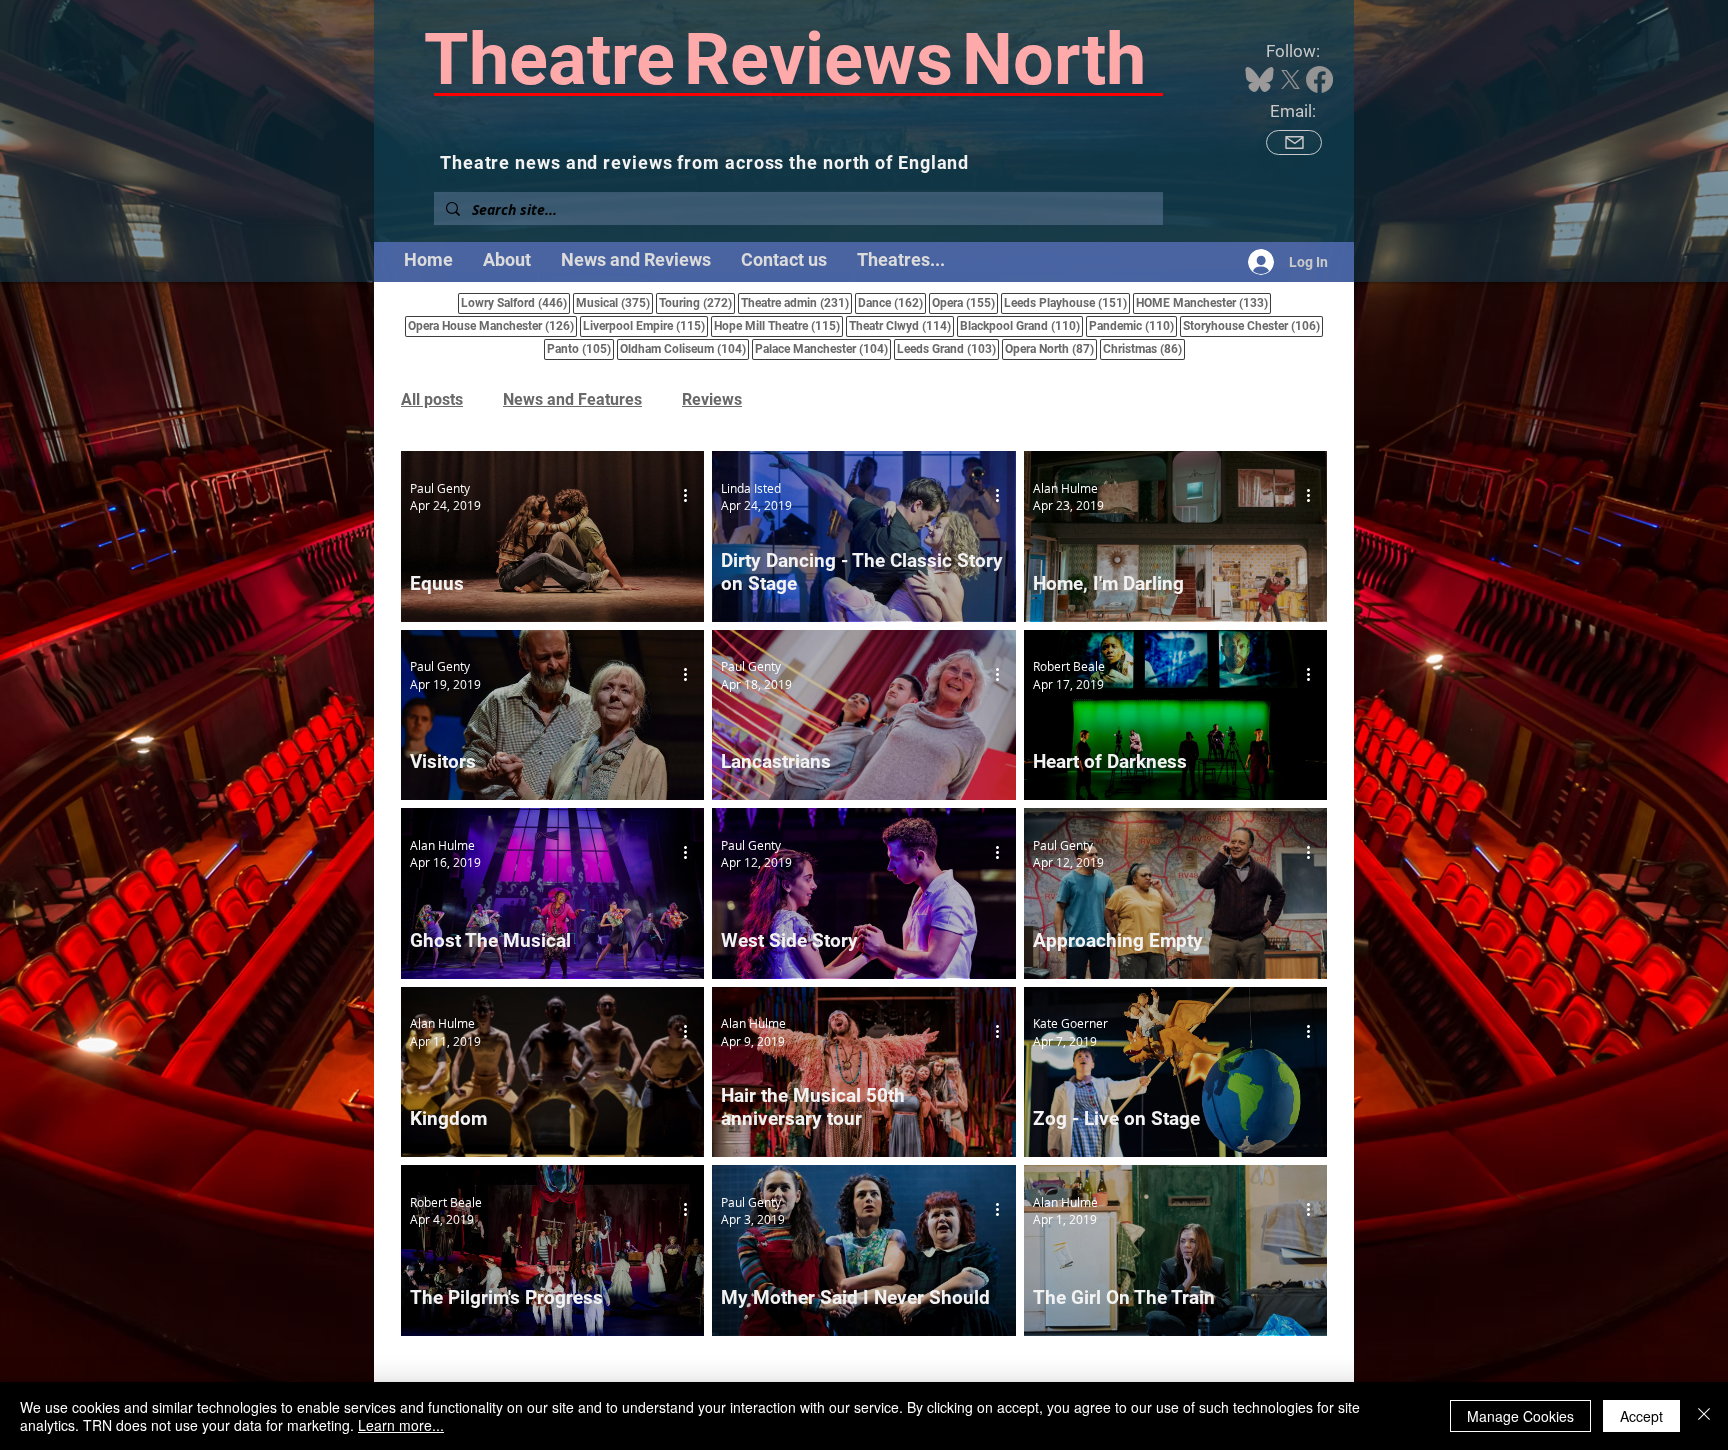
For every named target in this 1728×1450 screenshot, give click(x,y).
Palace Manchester (823, 348)
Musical (614, 302)
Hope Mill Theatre (778, 325)
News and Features (572, 399)
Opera (965, 302)
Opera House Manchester (492, 325)
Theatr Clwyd (901, 325)
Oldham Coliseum (684, 348)
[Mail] (1294, 142)
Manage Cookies (1520, 1416)
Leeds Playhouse (1067, 302)
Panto (580, 348)
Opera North (1051, 348)
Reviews (712, 399)
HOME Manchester (1203, 302)
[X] (1290, 79)
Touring (697, 302)
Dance (892, 302)
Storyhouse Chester (1253, 325)
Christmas (1144, 348)
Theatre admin (796, 302)
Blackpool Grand (1021, 325)
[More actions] (692, 496)
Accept (1641, 1416)
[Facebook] (1319, 79)
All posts (432, 399)
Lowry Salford (515, 302)
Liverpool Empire (645, 325)
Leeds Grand (948, 348)
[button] (901, 260)
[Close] (1704, 1416)
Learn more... (401, 1425)
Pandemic (1133, 325)
